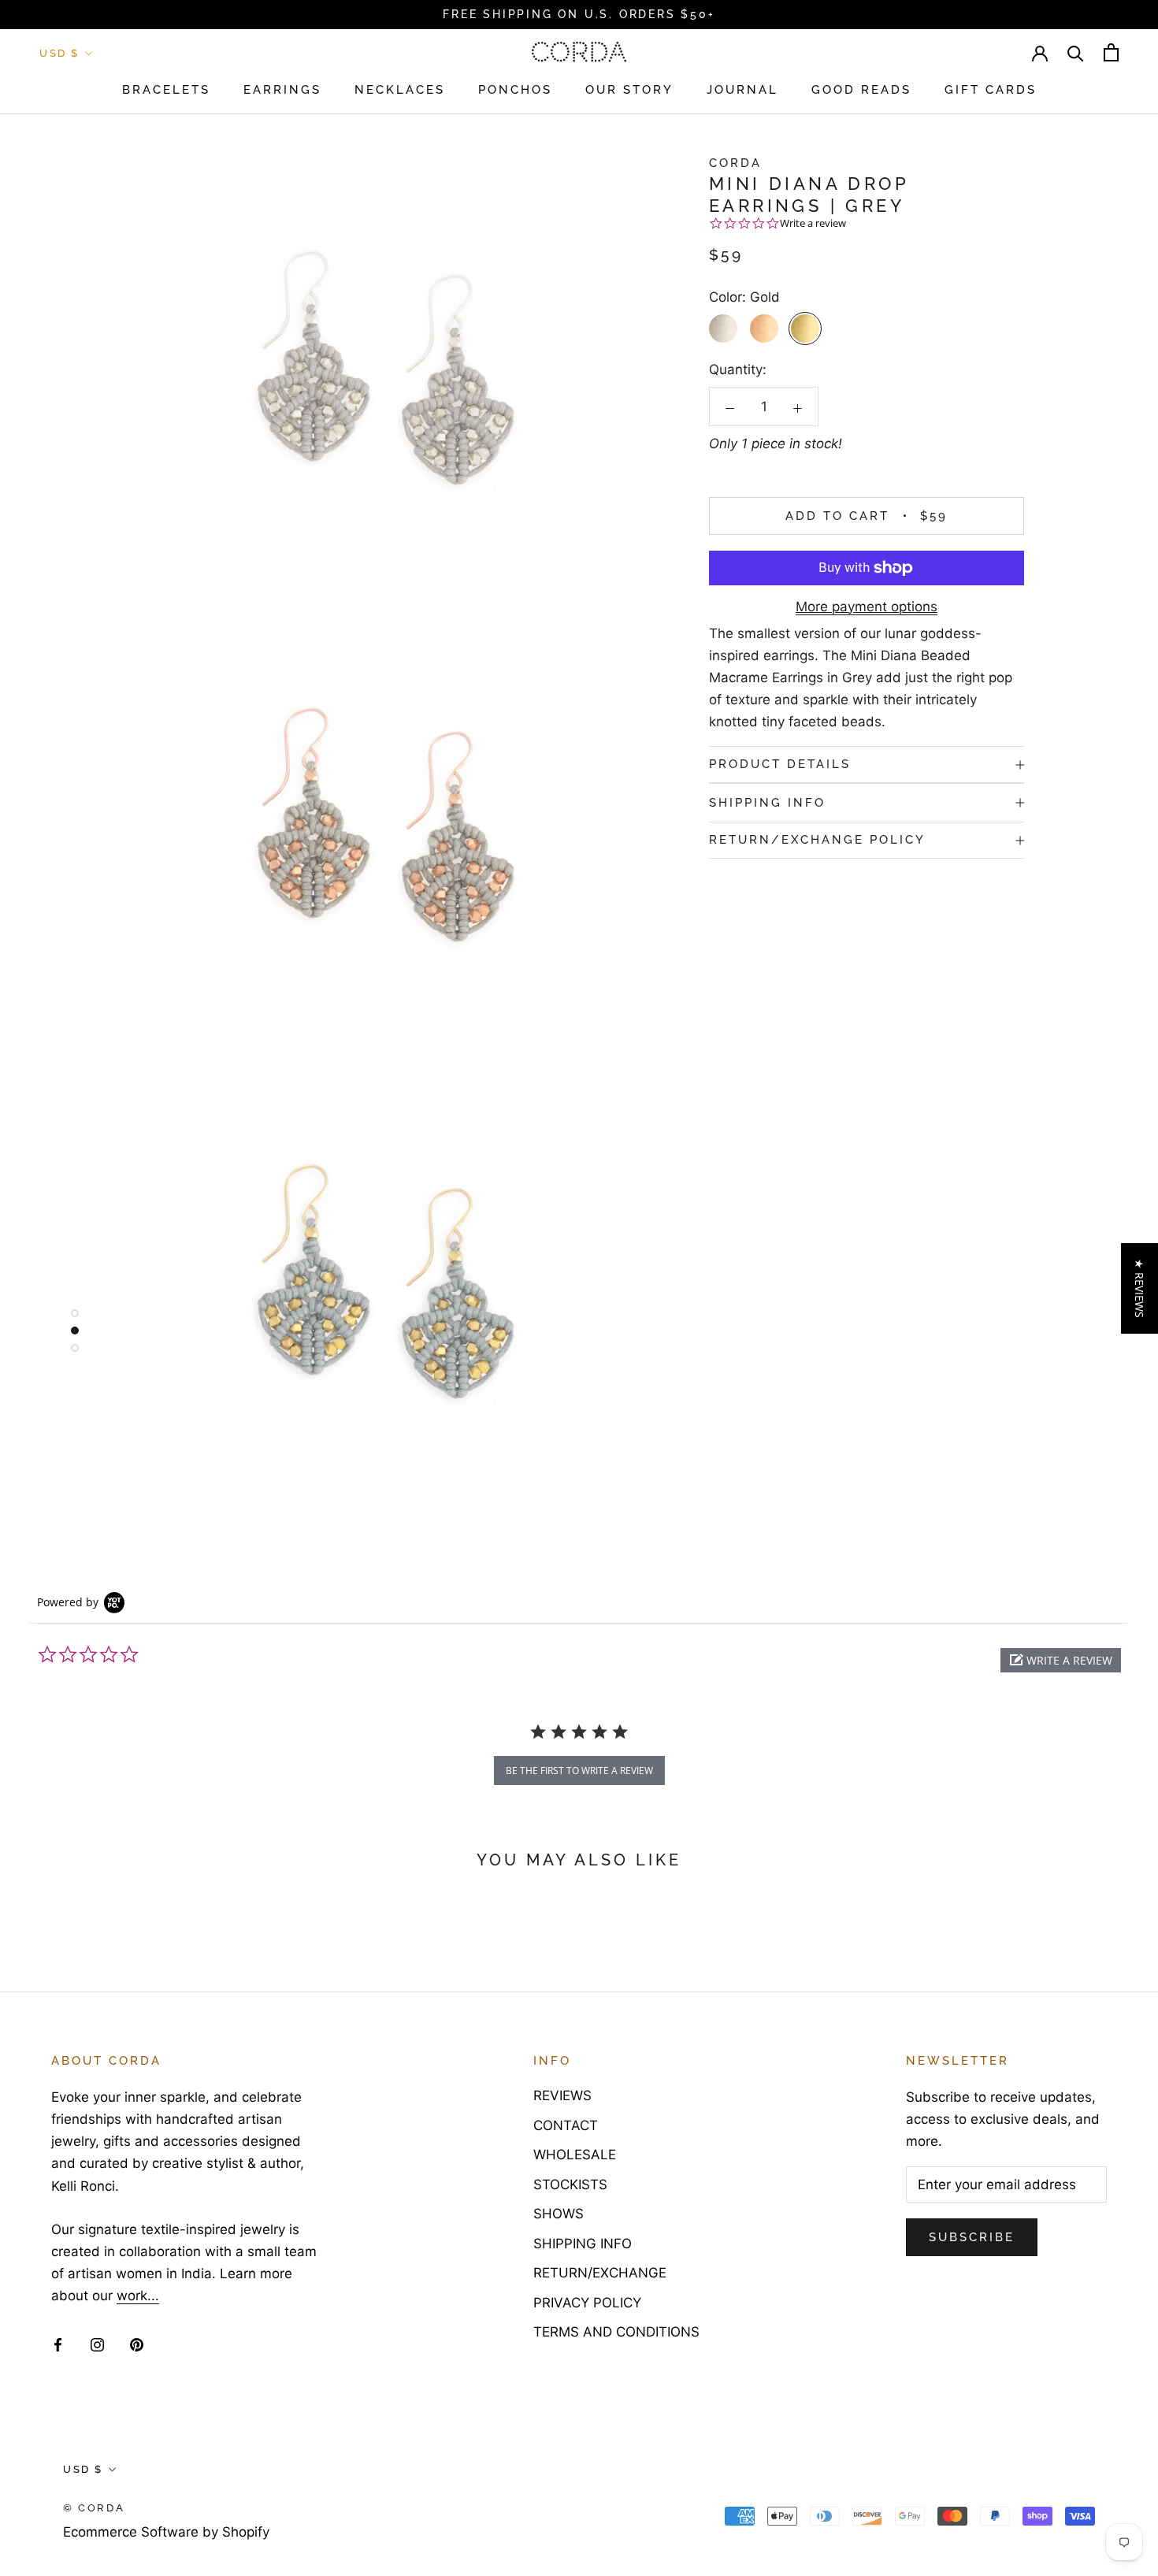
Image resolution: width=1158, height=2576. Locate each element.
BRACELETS (166, 90)
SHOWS (559, 2214)
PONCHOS (515, 90)
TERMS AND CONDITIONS (616, 2332)
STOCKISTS (570, 2184)
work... (138, 2296)
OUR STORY (629, 90)
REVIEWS (562, 2095)
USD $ (59, 53)
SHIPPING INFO (767, 803)
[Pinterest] (137, 2344)
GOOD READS (861, 90)
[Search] (1076, 52)
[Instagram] (97, 2344)
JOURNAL (742, 90)
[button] (1061, 1660)
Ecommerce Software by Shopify (166, 2532)
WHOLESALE (575, 2155)
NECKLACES (400, 90)
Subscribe (972, 2237)
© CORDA (94, 2508)
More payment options (867, 607)
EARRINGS (282, 90)
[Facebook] (58, 2344)
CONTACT (566, 2125)
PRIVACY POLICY (587, 2303)
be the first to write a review (579, 1771)
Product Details (780, 764)
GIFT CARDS (991, 90)
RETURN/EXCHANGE (600, 2273)
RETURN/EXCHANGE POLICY (817, 841)
